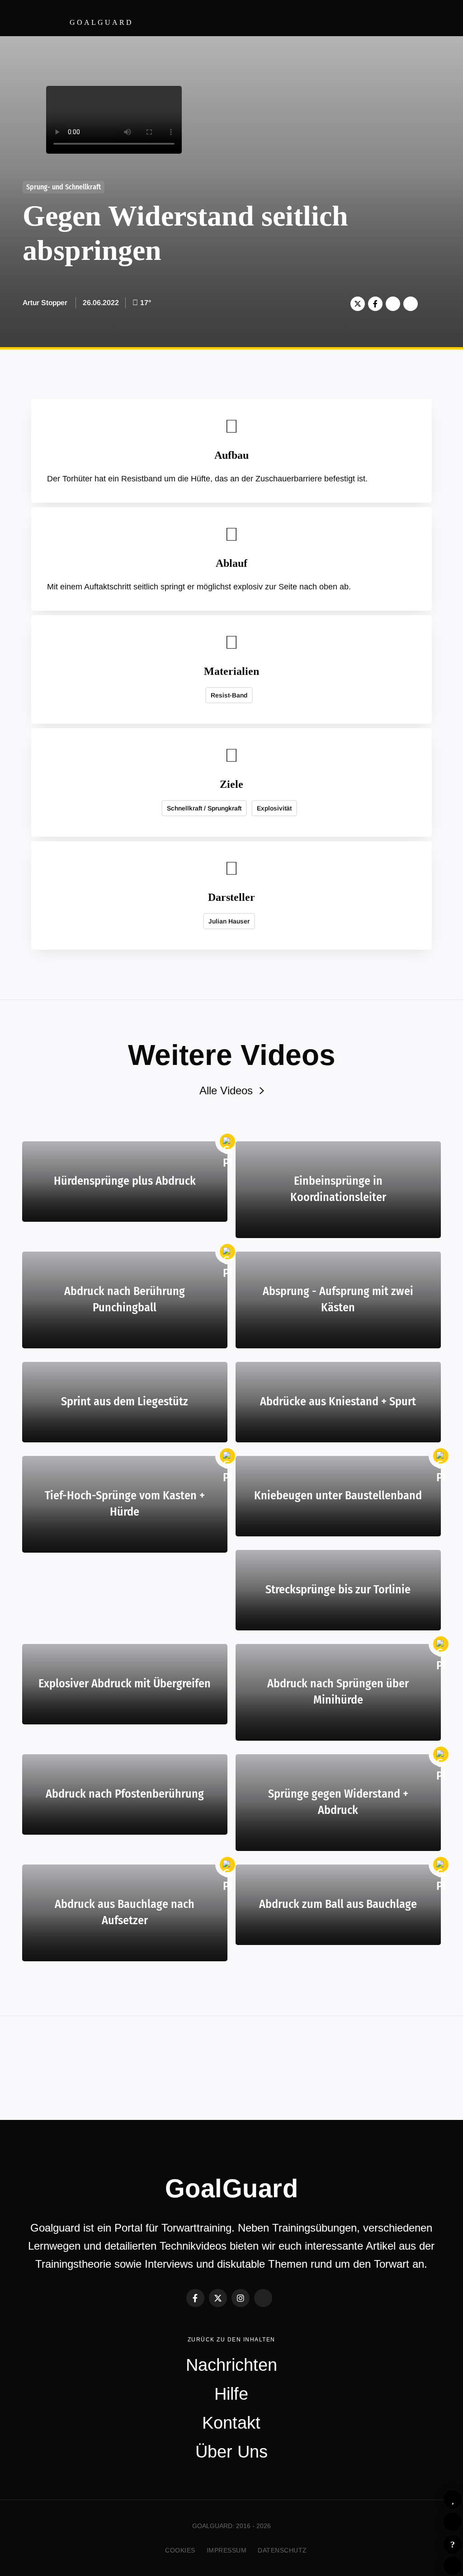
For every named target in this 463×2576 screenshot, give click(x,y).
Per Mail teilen (411, 304)
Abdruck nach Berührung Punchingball (125, 1299)
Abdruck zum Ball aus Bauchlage (338, 1904)
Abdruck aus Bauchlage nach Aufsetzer (125, 1912)
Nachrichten (231, 2365)
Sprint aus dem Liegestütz (125, 1401)
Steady (263, 2298)
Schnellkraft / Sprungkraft (204, 808)
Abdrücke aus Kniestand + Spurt (338, 1401)
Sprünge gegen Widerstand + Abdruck (338, 1802)
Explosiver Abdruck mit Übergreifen (125, 1684)
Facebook (375, 304)
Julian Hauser (229, 921)
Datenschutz (282, 2550)
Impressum (227, 2550)
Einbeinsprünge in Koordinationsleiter (338, 1189)
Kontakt (231, 2423)
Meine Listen (453, 2522)
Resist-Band (229, 695)
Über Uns (231, 2452)
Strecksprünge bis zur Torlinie (338, 1589)
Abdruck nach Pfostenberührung (125, 1794)
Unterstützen (393, 304)
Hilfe (453, 2544)
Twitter (358, 304)
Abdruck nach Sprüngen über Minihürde (338, 1692)
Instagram (241, 2298)
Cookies (180, 2550)
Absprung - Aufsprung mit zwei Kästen (338, 1299)
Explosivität (274, 808)
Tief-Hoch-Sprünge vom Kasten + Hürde (125, 1504)
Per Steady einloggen (453, 2566)
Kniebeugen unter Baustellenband (338, 1495)
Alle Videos (226, 1090)
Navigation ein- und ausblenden (440, 18)
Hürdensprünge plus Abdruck (125, 1181)
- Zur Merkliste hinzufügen (453, 2499)
